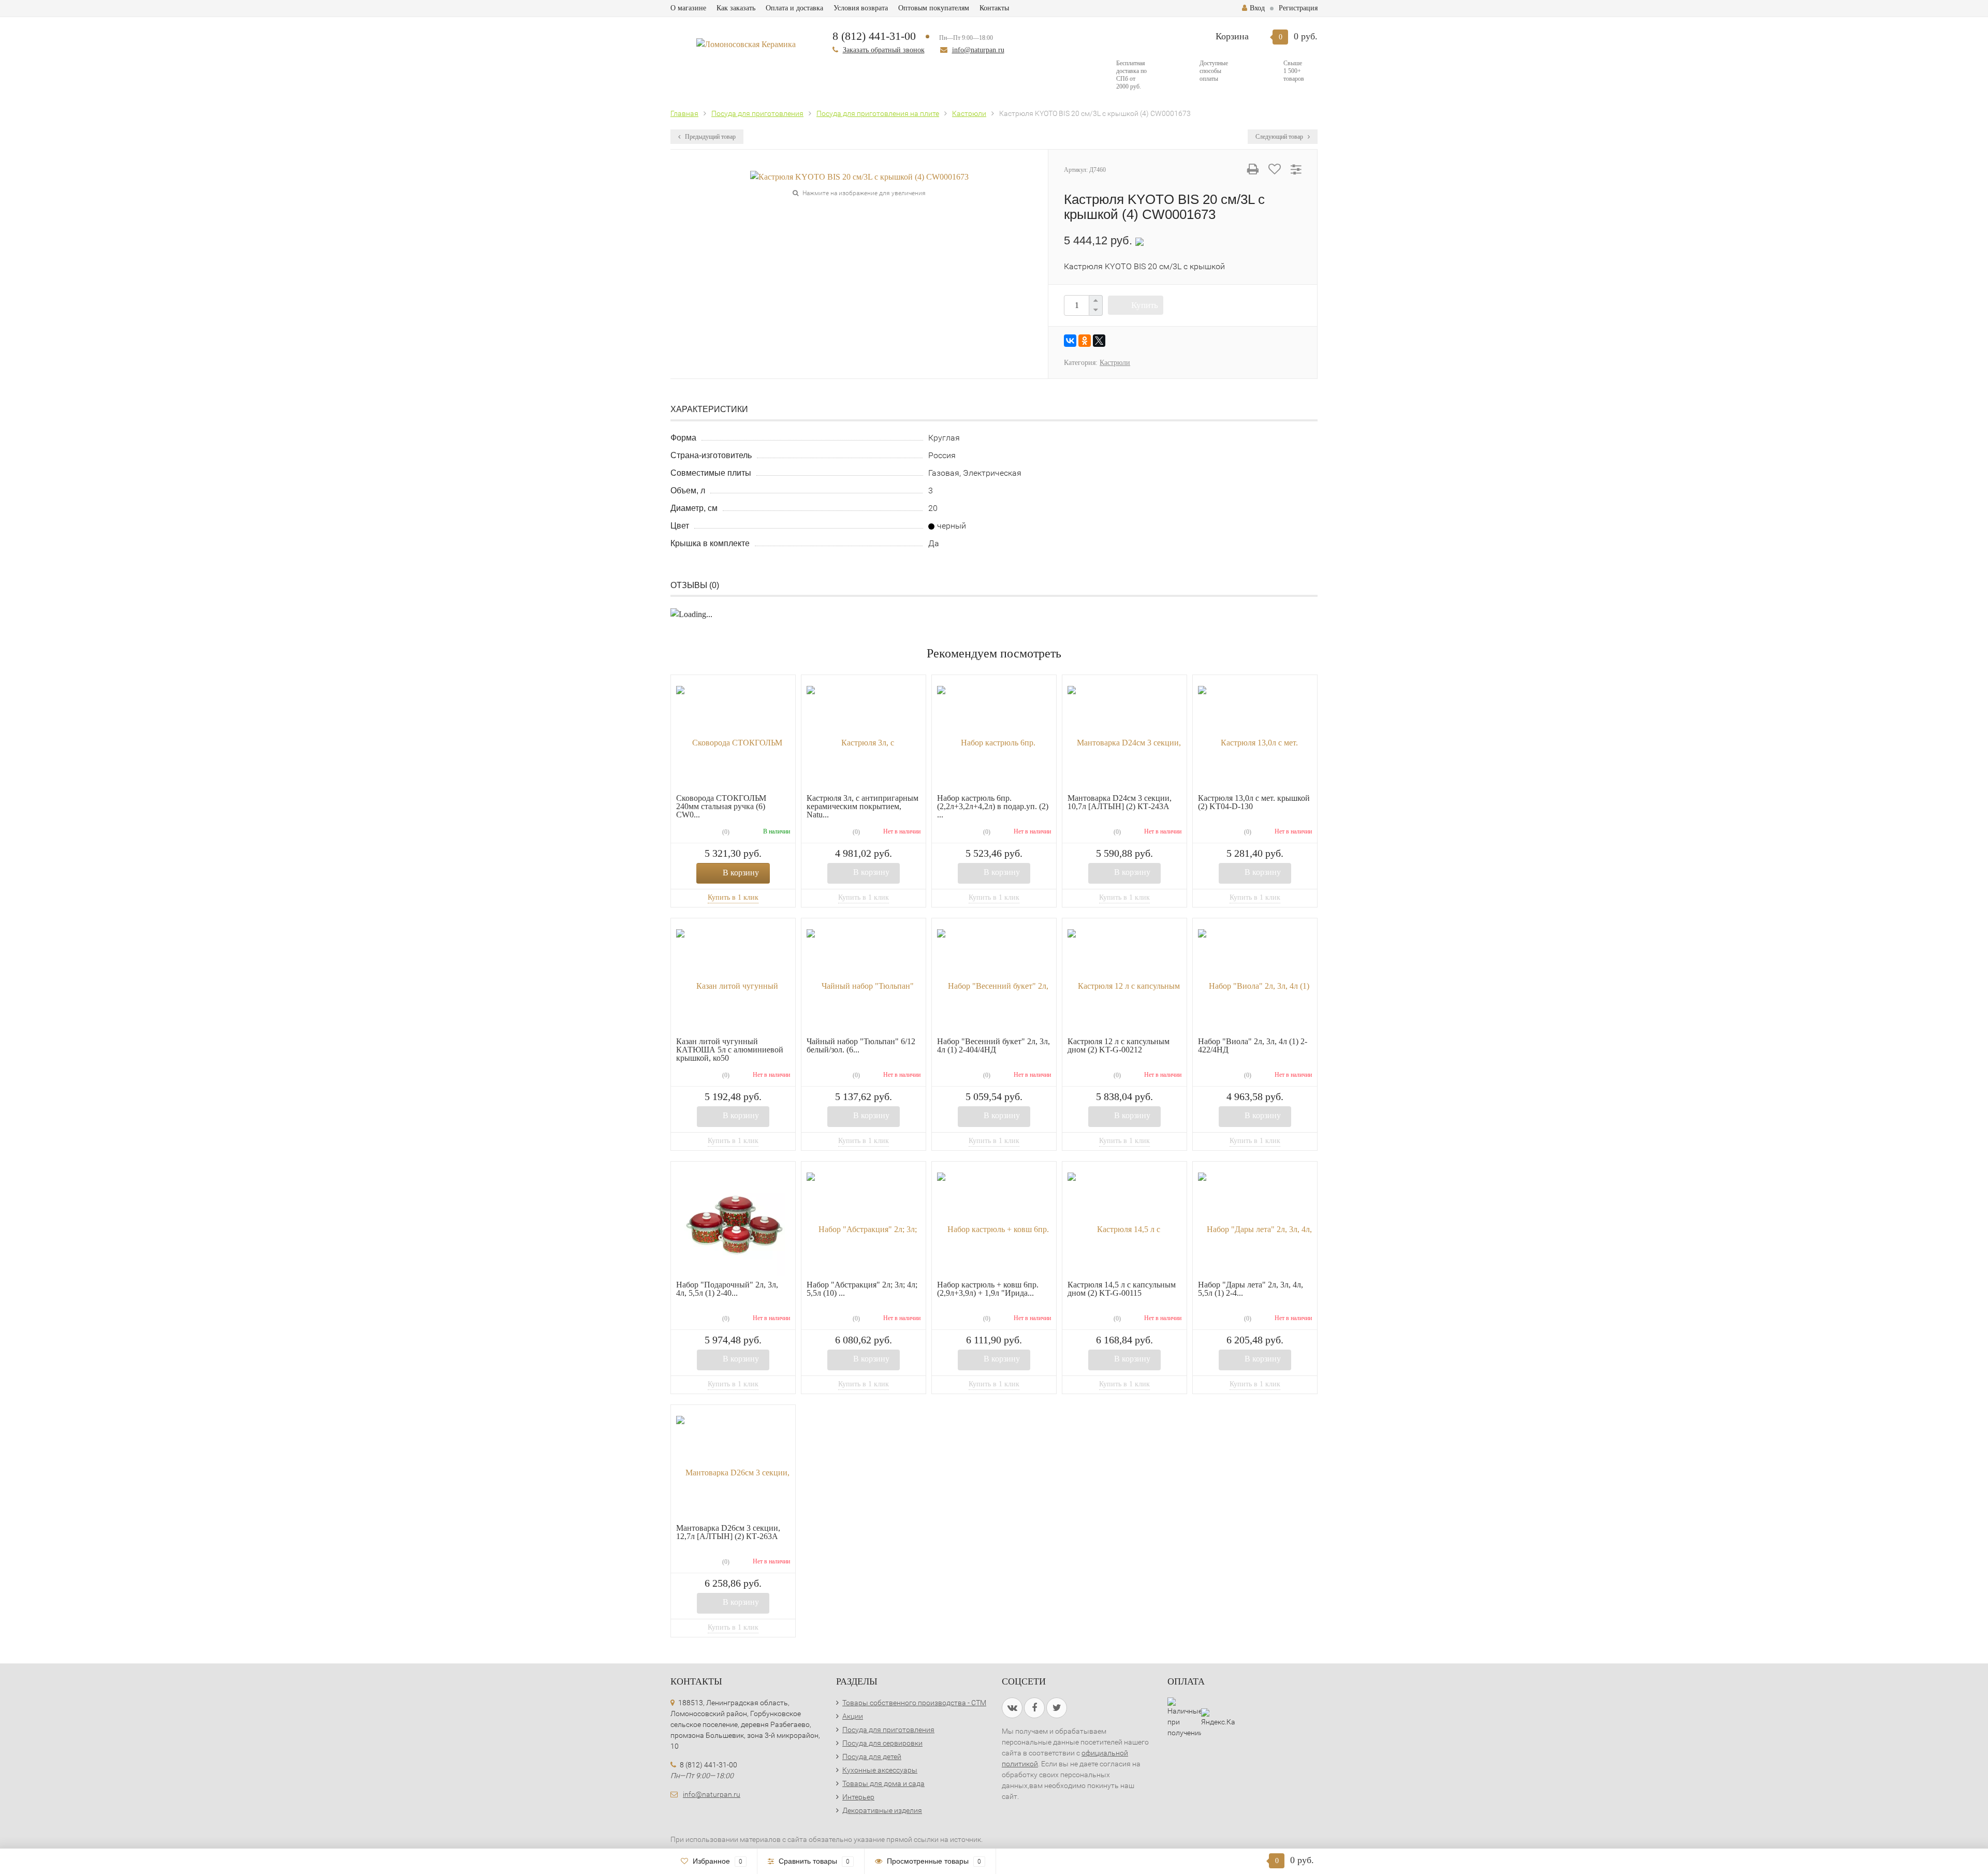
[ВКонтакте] (1070, 341)
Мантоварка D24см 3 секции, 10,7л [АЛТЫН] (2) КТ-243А (1120, 802)
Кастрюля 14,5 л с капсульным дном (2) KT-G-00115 (1122, 1289)
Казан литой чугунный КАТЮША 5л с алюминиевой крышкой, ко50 (730, 1050)
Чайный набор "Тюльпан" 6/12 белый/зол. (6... (861, 1045)
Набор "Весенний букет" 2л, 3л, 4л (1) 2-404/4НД (993, 1045)
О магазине (688, 8)
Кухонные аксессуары (880, 1770)
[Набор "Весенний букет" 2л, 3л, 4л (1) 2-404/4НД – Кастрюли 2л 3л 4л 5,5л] (994, 980)
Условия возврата (861, 8)
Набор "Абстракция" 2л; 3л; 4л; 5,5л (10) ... (862, 1289)
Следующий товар (1280, 137)
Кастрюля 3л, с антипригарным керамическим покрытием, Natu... (863, 806)
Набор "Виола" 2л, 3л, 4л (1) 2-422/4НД (1253, 1045)
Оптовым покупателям (934, 8)
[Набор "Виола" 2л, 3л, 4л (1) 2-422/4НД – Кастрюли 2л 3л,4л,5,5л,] (1255, 980)
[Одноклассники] (1085, 341)
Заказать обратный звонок (884, 50)
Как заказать (736, 8)
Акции (853, 1716)
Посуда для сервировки (882, 1743)
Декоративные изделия (882, 1810)
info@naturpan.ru (978, 50)
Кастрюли (1115, 363)
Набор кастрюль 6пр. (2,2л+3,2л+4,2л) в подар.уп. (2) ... (993, 806)
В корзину (741, 873)
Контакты (994, 8)
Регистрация (1298, 8)
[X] (1099, 341)
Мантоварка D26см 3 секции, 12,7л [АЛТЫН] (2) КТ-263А (728, 1532)
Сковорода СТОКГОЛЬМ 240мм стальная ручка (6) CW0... (721, 806)
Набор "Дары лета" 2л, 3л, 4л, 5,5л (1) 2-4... (1251, 1289)
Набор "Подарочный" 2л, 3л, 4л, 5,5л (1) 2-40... (727, 1289)
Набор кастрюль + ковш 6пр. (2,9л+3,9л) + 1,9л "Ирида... (988, 1289)
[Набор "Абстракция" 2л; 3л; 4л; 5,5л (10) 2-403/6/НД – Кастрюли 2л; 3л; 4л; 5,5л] (864, 1224)
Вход (1257, 8)
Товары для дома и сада (883, 1783)
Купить (1145, 305)
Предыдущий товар (710, 137)
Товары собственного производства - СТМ (914, 1703)
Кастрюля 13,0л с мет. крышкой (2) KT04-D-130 (1254, 802)
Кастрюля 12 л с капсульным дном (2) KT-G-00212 (1119, 1045)
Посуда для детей (872, 1756)
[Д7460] (859, 176)
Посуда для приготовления (888, 1730)
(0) (725, 832)
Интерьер (858, 1797)
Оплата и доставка (794, 8)
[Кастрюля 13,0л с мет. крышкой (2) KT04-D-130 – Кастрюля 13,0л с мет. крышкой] (1255, 737)
